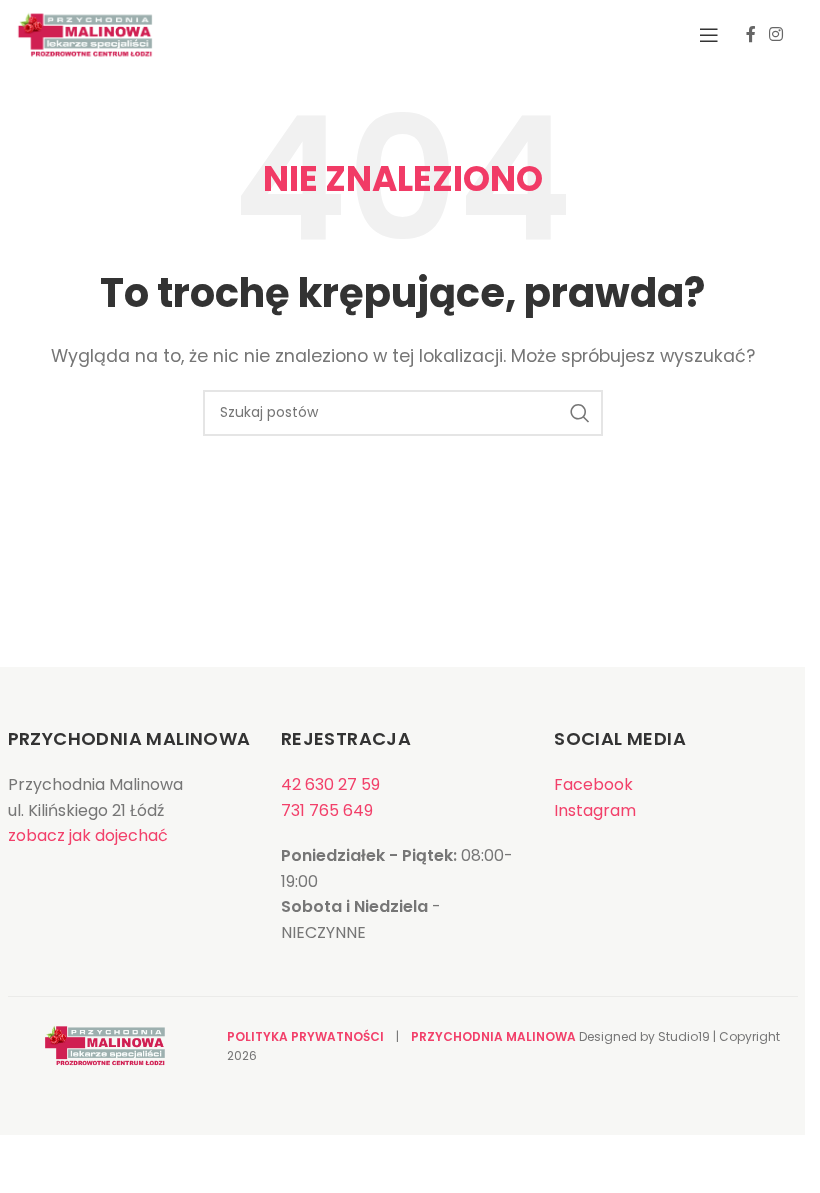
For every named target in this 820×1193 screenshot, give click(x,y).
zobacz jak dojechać (88, 835)
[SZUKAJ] (580, 413)
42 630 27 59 (330, 784)
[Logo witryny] (85, 33)
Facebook (593, 784)
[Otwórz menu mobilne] (709, 35)
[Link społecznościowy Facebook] (751, 34)
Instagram (595, 810)
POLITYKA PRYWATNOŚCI (305, 1036)
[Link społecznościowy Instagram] (776, 34)
